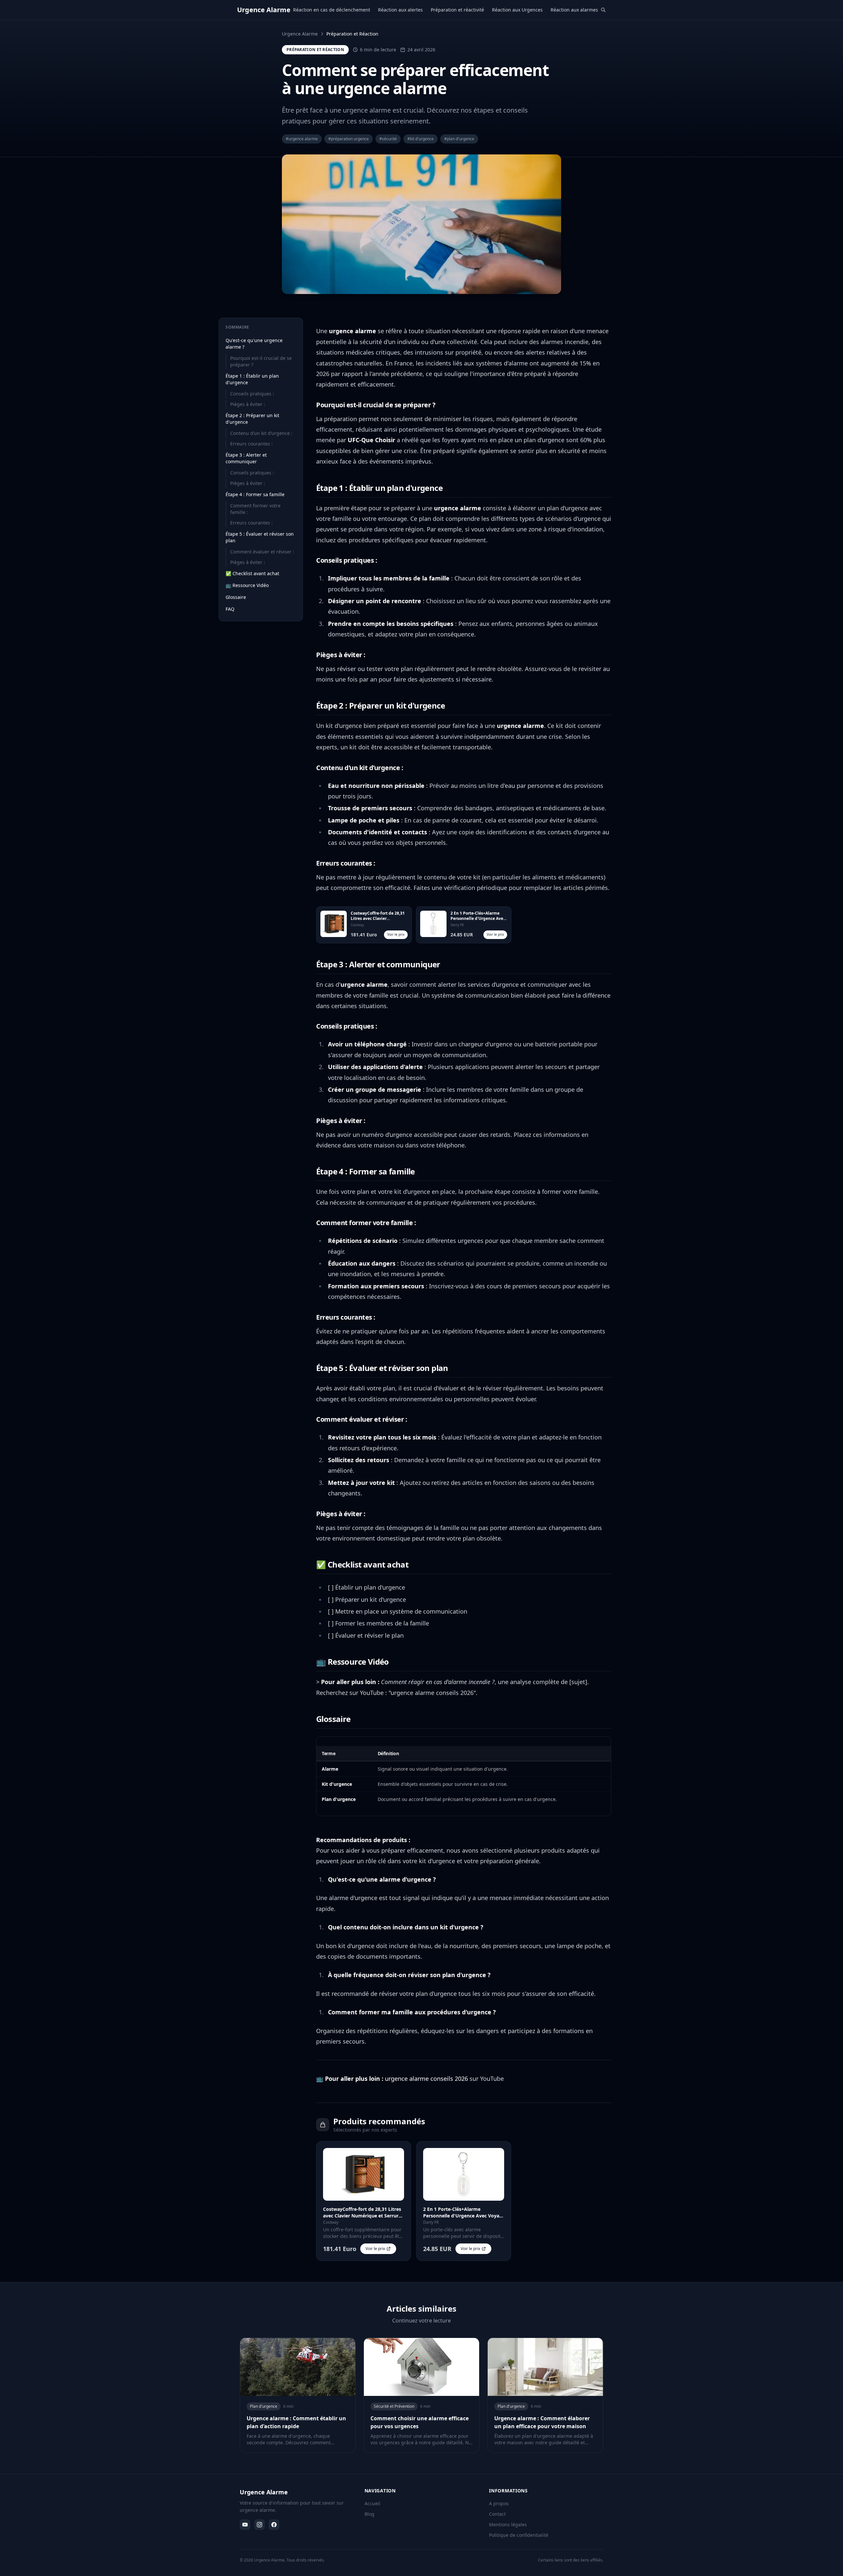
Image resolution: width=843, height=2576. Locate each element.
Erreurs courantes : (251, 444)
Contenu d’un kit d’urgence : (261, 433)
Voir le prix (396, 934)
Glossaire (236, 597)
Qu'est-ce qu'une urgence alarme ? (254, 344)
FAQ (230, 609)
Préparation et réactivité (457, 10)
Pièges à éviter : (248, 404)
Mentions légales (508, 2524)
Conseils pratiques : (252, 394)
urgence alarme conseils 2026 (426, 2079)
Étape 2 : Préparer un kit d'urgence (252, 419)
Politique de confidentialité (519, 2535)
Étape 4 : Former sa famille (255, 494)
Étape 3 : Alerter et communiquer (246, 458)
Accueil (372, 2503)
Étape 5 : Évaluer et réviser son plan (260, 537)
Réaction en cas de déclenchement (332, 10)
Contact (497, 2514)
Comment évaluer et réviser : (262, 552)
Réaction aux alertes (400, 10)
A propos (499, 2503)
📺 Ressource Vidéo (247, 585)
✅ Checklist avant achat (252, 573)
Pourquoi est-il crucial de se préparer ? (261, 361)
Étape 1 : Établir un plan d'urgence (252, 379)
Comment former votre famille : (255, 509)
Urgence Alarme (300, 34)
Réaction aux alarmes (574, 10)
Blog (369, 2514)
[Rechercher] (603, 10)
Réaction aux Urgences (517, 10)
